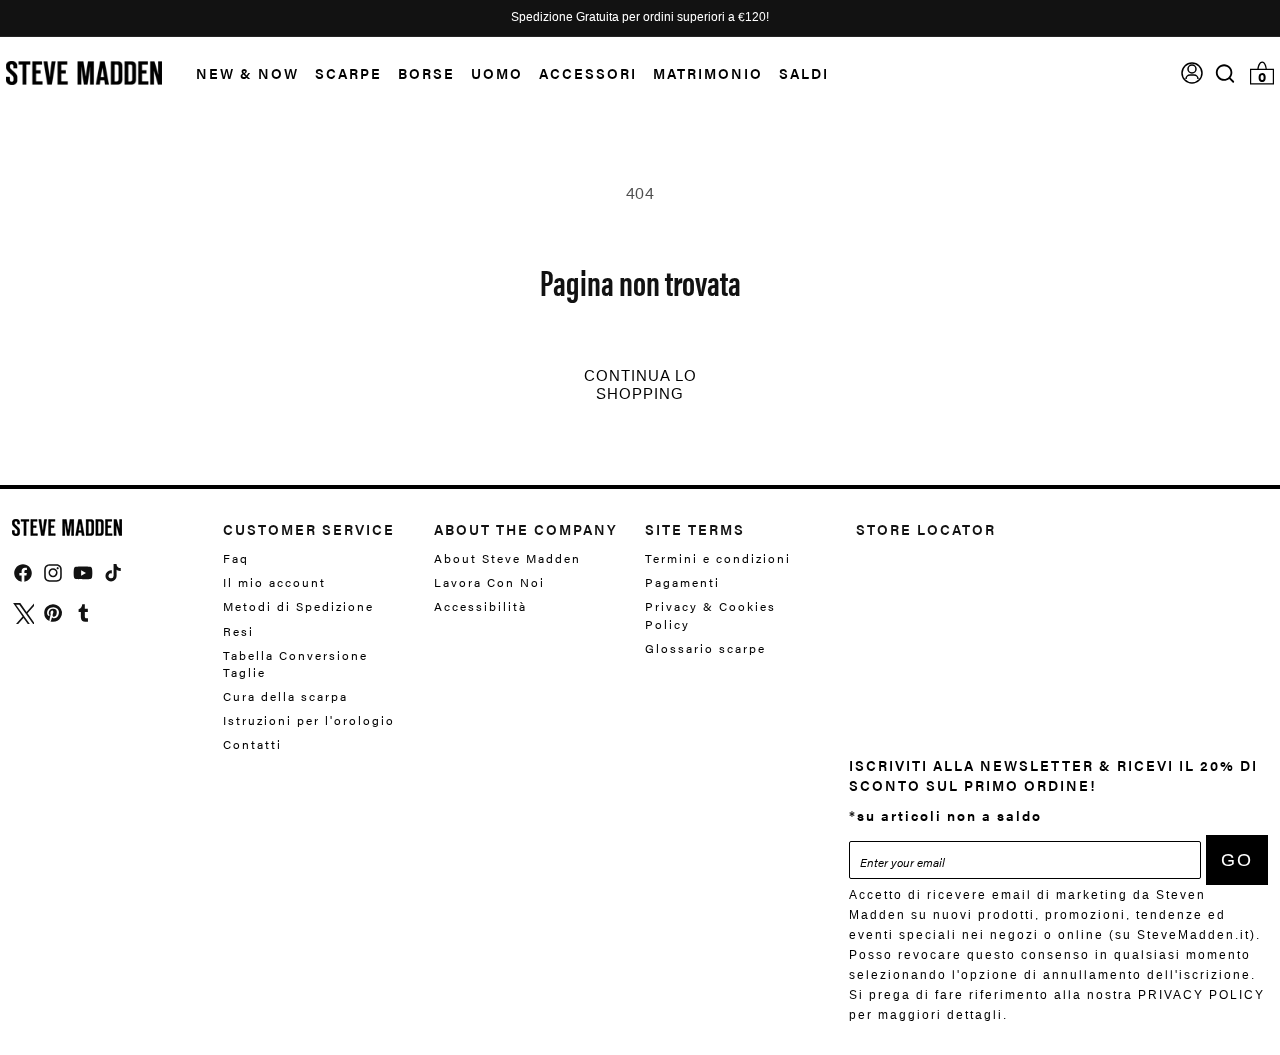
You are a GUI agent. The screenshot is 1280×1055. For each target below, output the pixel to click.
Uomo (497, 73)
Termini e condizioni (718, 558)
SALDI (804, 73)
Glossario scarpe (705, 648)
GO (1237, 860)
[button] (239, 73)
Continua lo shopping (640, 385)
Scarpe (348, 73)
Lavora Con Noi (489, 582)
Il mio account (274, 582)
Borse (426, 73)
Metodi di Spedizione (298, 606)
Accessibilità (480, 606)
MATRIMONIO (708, 73)
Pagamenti (682, 582)
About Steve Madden (507, 558)
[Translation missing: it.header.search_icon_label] (1225, 73)
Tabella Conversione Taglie (295, 663)
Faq (236, 558)
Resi (238, 631)
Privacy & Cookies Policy (710, 614)
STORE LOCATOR (926, 529)
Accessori (588, 73)
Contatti (252, 744)
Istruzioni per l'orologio (309, 720)
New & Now (247, 73)
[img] (1225, 73)
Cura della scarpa (285, 696)
